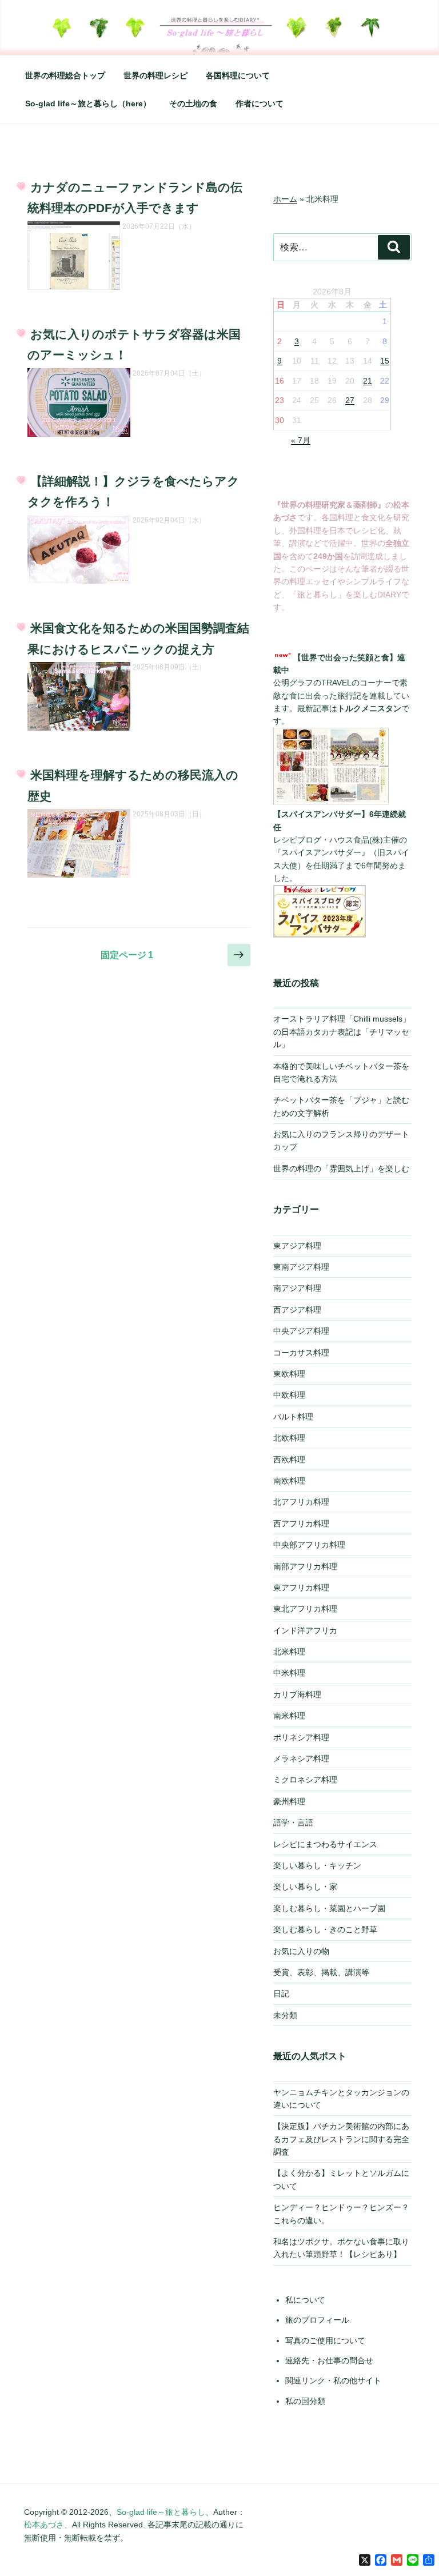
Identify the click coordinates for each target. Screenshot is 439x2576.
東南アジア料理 (301, 1267)
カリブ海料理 (297, 1694)
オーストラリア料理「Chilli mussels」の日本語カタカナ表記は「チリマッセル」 (342, 1032)
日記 (281, 1993)
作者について (260, 103)
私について (305, 2300)
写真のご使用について (325, 2340)
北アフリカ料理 (301, 1502)
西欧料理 (289, 1460)
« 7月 (301, 440)
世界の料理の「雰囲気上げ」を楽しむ (341, 1169)
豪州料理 (289, 1801)
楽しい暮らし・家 (305, 1887)
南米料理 (289, 1716)
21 (368, 381)
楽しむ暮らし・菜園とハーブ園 (329, 1908)
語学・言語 (293, 1823)
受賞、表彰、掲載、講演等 (321, 1972)
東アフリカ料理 (301, 1588)
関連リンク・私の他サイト (333, 2380)
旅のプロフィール (317, 2320)
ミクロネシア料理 (305, 1780)
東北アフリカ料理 (305, 1609)
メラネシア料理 (301, 1758)
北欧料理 (289, 1438)
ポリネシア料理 (301, 1737)
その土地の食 (193, 103)
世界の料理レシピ (155, 75)
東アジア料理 (297, 1246)
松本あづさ (44, 2525)
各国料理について (238, 75)
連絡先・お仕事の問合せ (329, 2360)
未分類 (285, 2015)
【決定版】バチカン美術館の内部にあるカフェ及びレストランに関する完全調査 (341, 2139)
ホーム (285, 199)
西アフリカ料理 (301, 1524)
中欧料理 (289, 1395)
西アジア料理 (297, 1310)
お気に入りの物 (301, 1951)
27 (350, 400)
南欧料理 (289, 1481)
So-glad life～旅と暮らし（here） (88, 103)
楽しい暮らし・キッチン (317, 1865)
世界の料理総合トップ (65, 75)
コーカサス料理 (301, 1353)
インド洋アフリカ (305, 1630)
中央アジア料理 (301, 1331)
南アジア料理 (297, 1288)
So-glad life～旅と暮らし (161, 2512)
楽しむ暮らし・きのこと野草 (325, 1929)
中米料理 (289, 1673)
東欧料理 (289, 1374)
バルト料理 (293, 1417)
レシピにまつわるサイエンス (325, 1844)
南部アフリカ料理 (305, 1566)
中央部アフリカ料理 (309, 1545)
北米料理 (289, 1652)
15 (385, 361)
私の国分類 (305, 2401)
